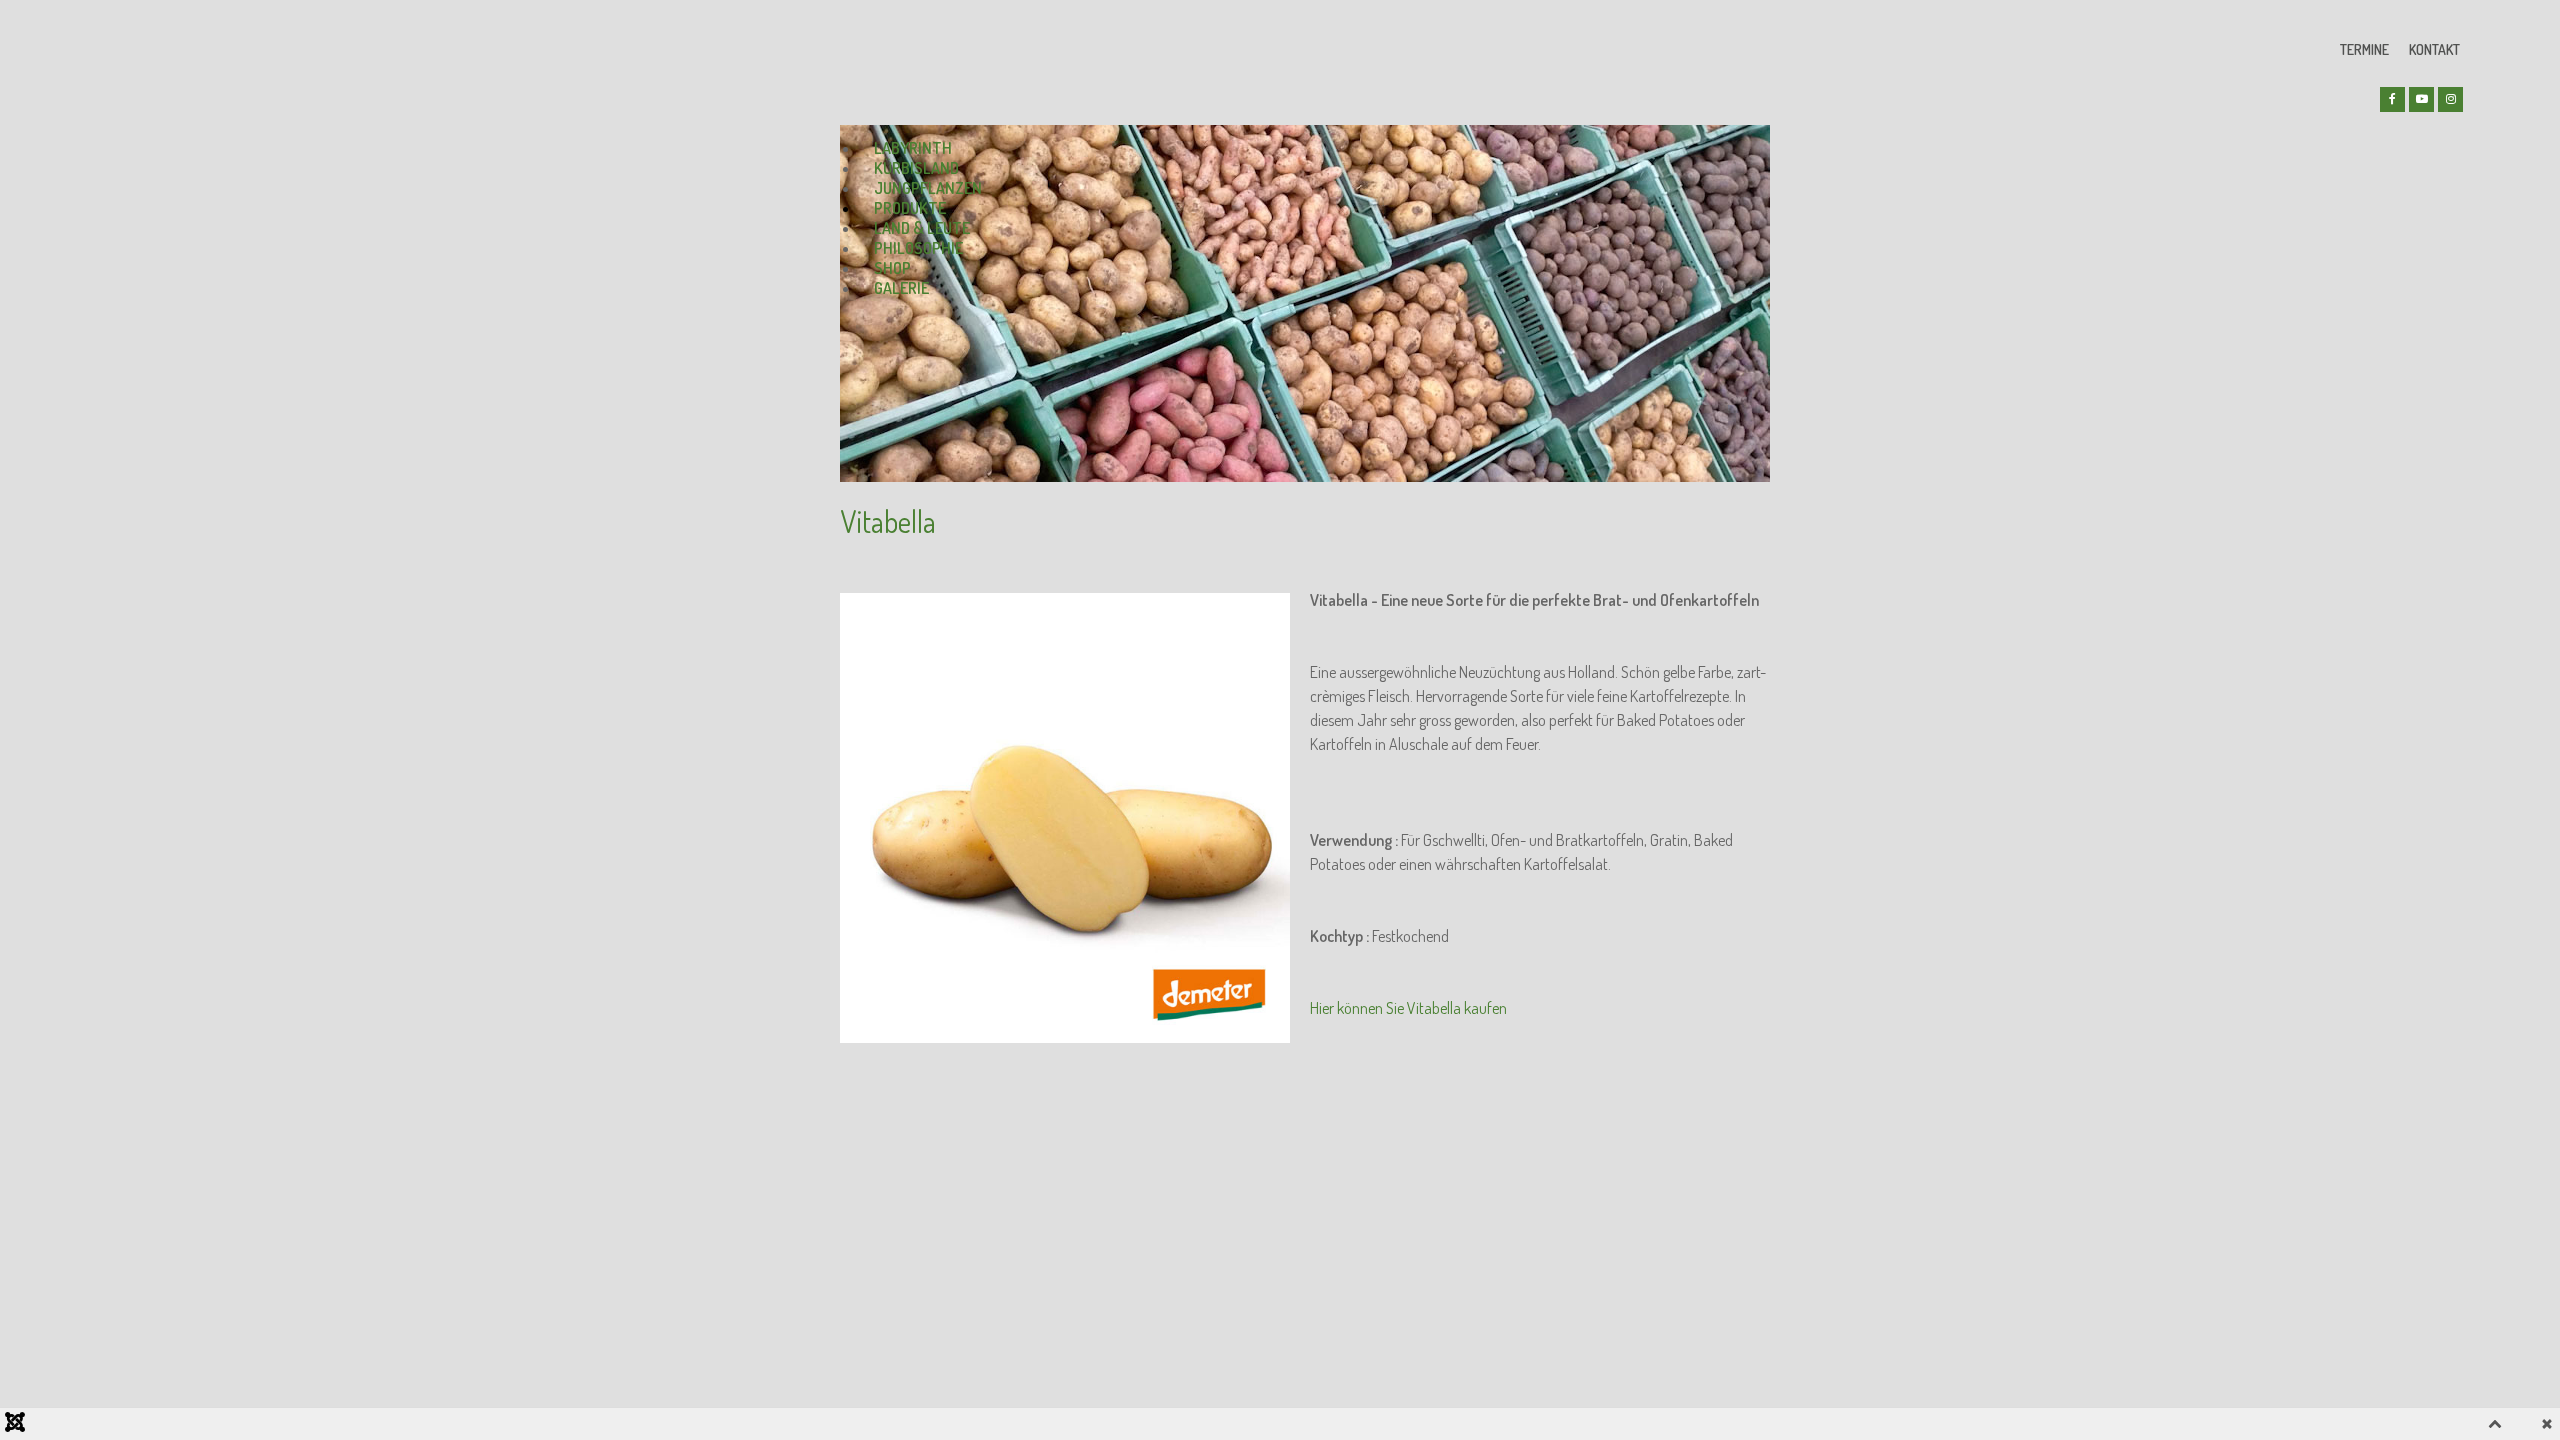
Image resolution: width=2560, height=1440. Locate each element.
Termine (2364, 49)
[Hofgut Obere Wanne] (915, 61)
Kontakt (2434, 49)
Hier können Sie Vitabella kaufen (1408, 1008)
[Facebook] (2392, 99)
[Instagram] (2450, 99)
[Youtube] (2421, 99)
